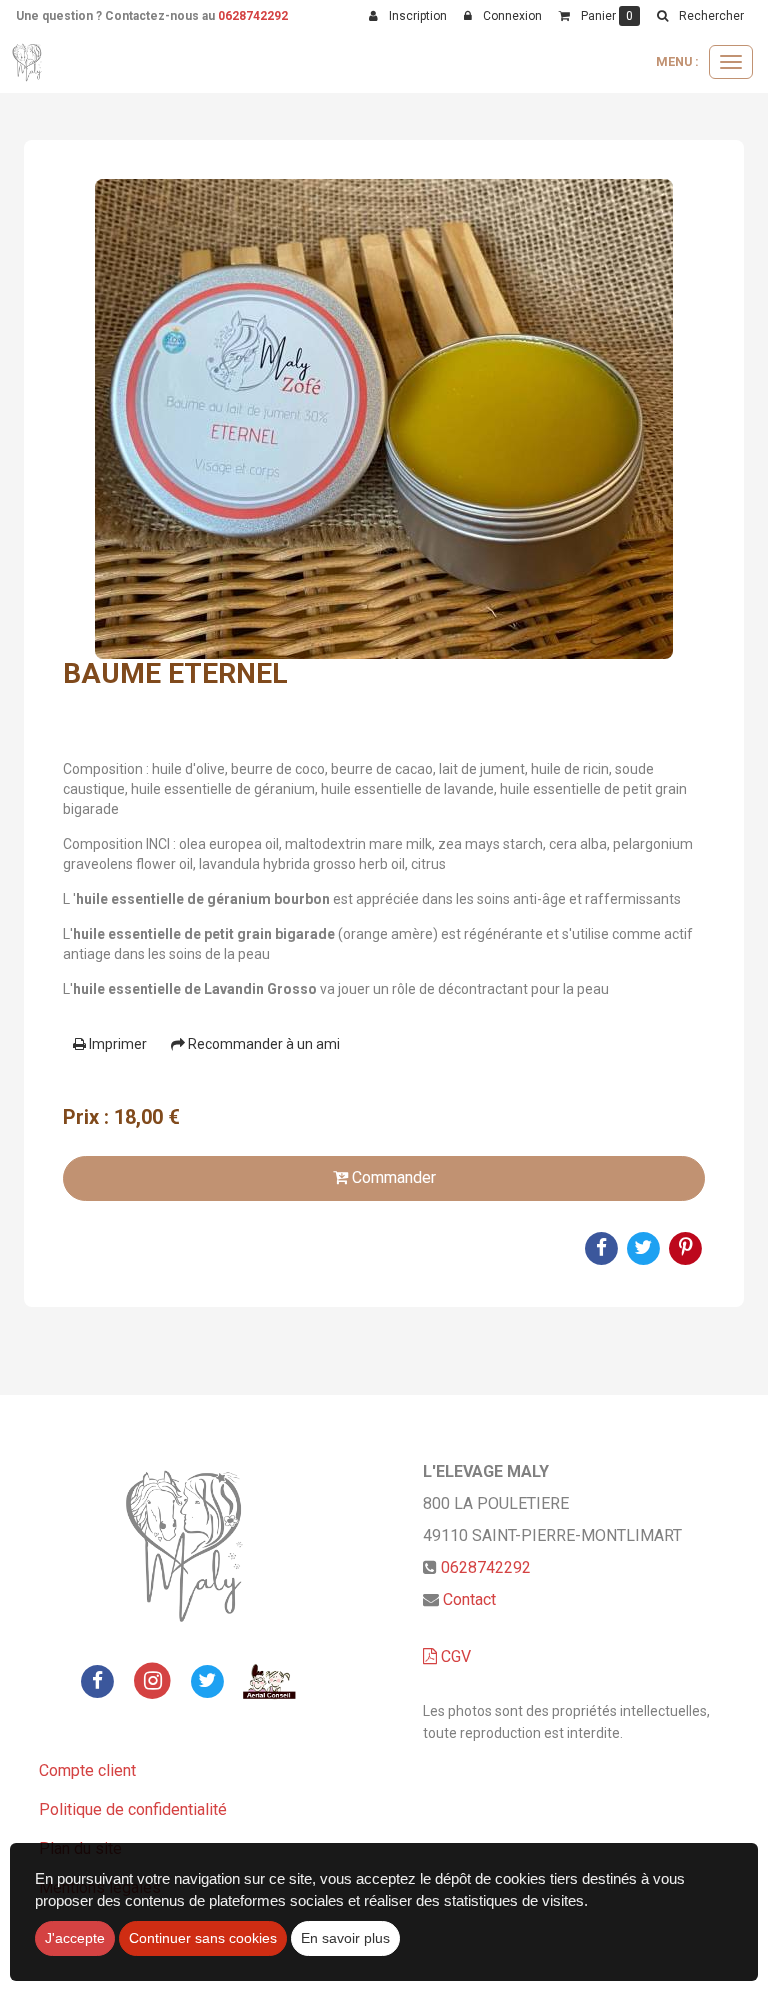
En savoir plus (345, 1938)
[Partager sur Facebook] (98, 1679)
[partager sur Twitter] (207, 1679)
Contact (469, 1599)
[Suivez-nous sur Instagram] (152, 1679)
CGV (454, 1656)
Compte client (87, 1770)
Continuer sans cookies (203, 1938)
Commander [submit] (392, 1177)
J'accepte (75, 1938)
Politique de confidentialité (133, 1809)
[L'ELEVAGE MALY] (29, 62)
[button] (700, 16)
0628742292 (253, 16)
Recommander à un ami (262, 1044)
